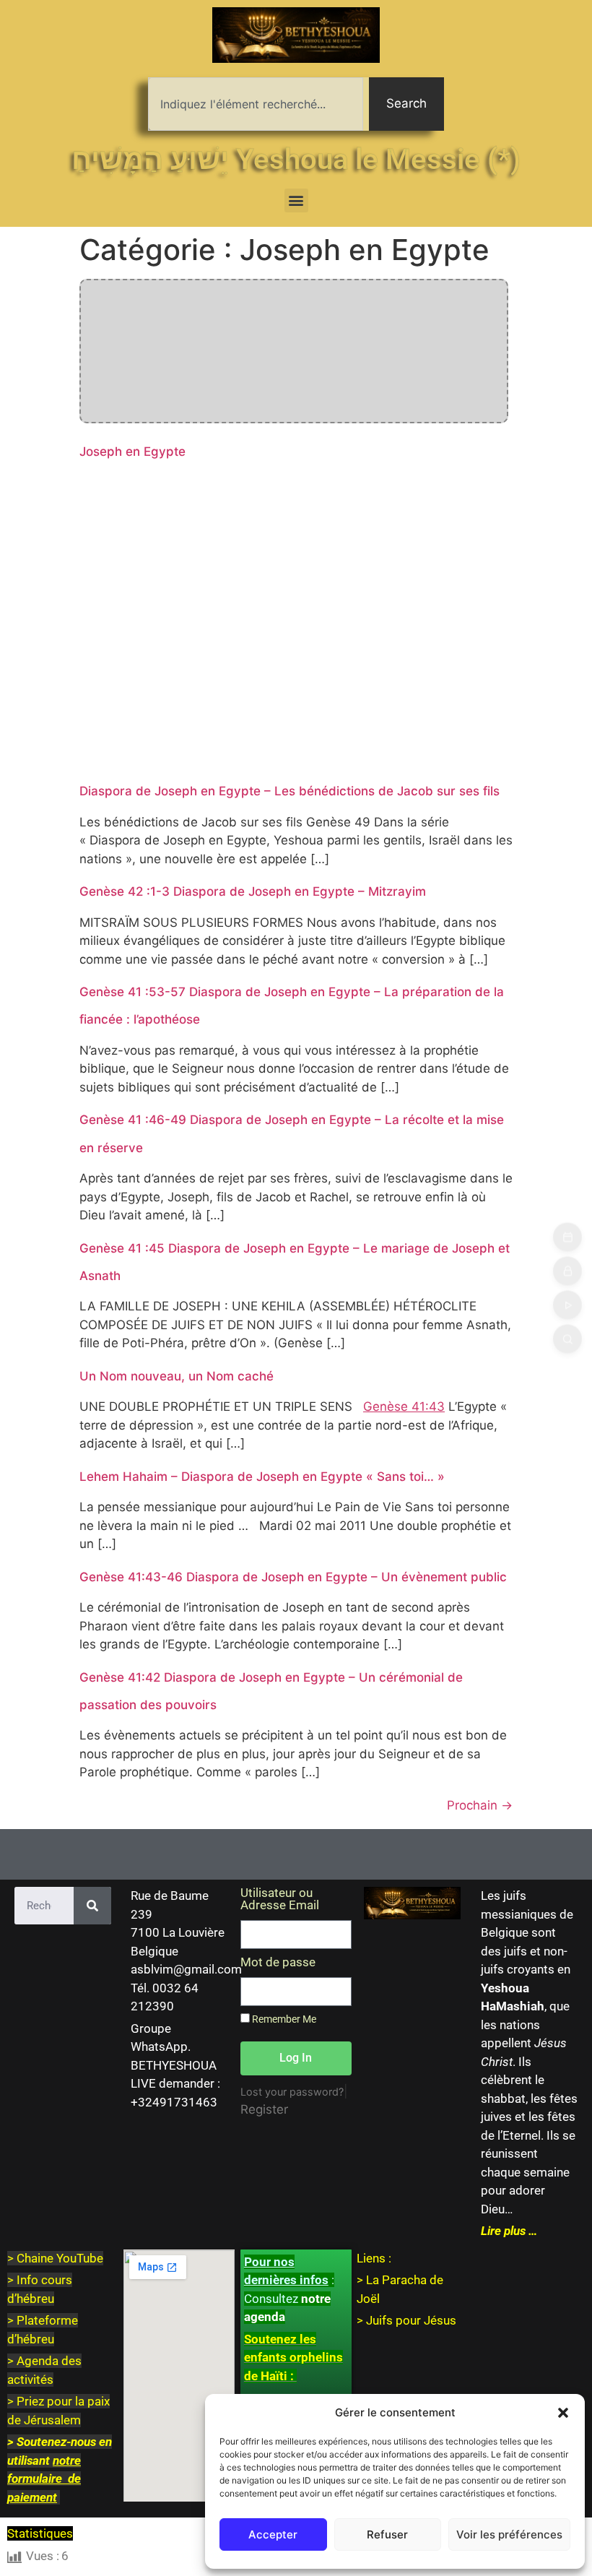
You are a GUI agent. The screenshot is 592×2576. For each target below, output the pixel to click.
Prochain (480, 1805)
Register (264, 2109)
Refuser (387, 2534)
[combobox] (256, 104)
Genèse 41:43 (404, 1406)
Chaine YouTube (60, 2258)
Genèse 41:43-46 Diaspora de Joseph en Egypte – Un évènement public (293, 1577)
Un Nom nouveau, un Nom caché (177, 1376)
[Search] (92, 1906)
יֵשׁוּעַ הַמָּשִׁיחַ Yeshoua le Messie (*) (296, 159)
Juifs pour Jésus (411, 2320)
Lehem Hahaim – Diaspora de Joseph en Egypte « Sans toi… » (262, 1477)
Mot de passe (278, 1963)
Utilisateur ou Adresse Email (280, 1899)
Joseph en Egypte (132, 451)
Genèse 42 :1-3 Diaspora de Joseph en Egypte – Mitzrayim (253, 891)
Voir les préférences (509, 2534)
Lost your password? (292, 2092)
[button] (563, 2413)
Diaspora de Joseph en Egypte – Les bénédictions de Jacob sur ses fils (290, 791)
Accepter (273, 2534)
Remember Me (283, 2019)
